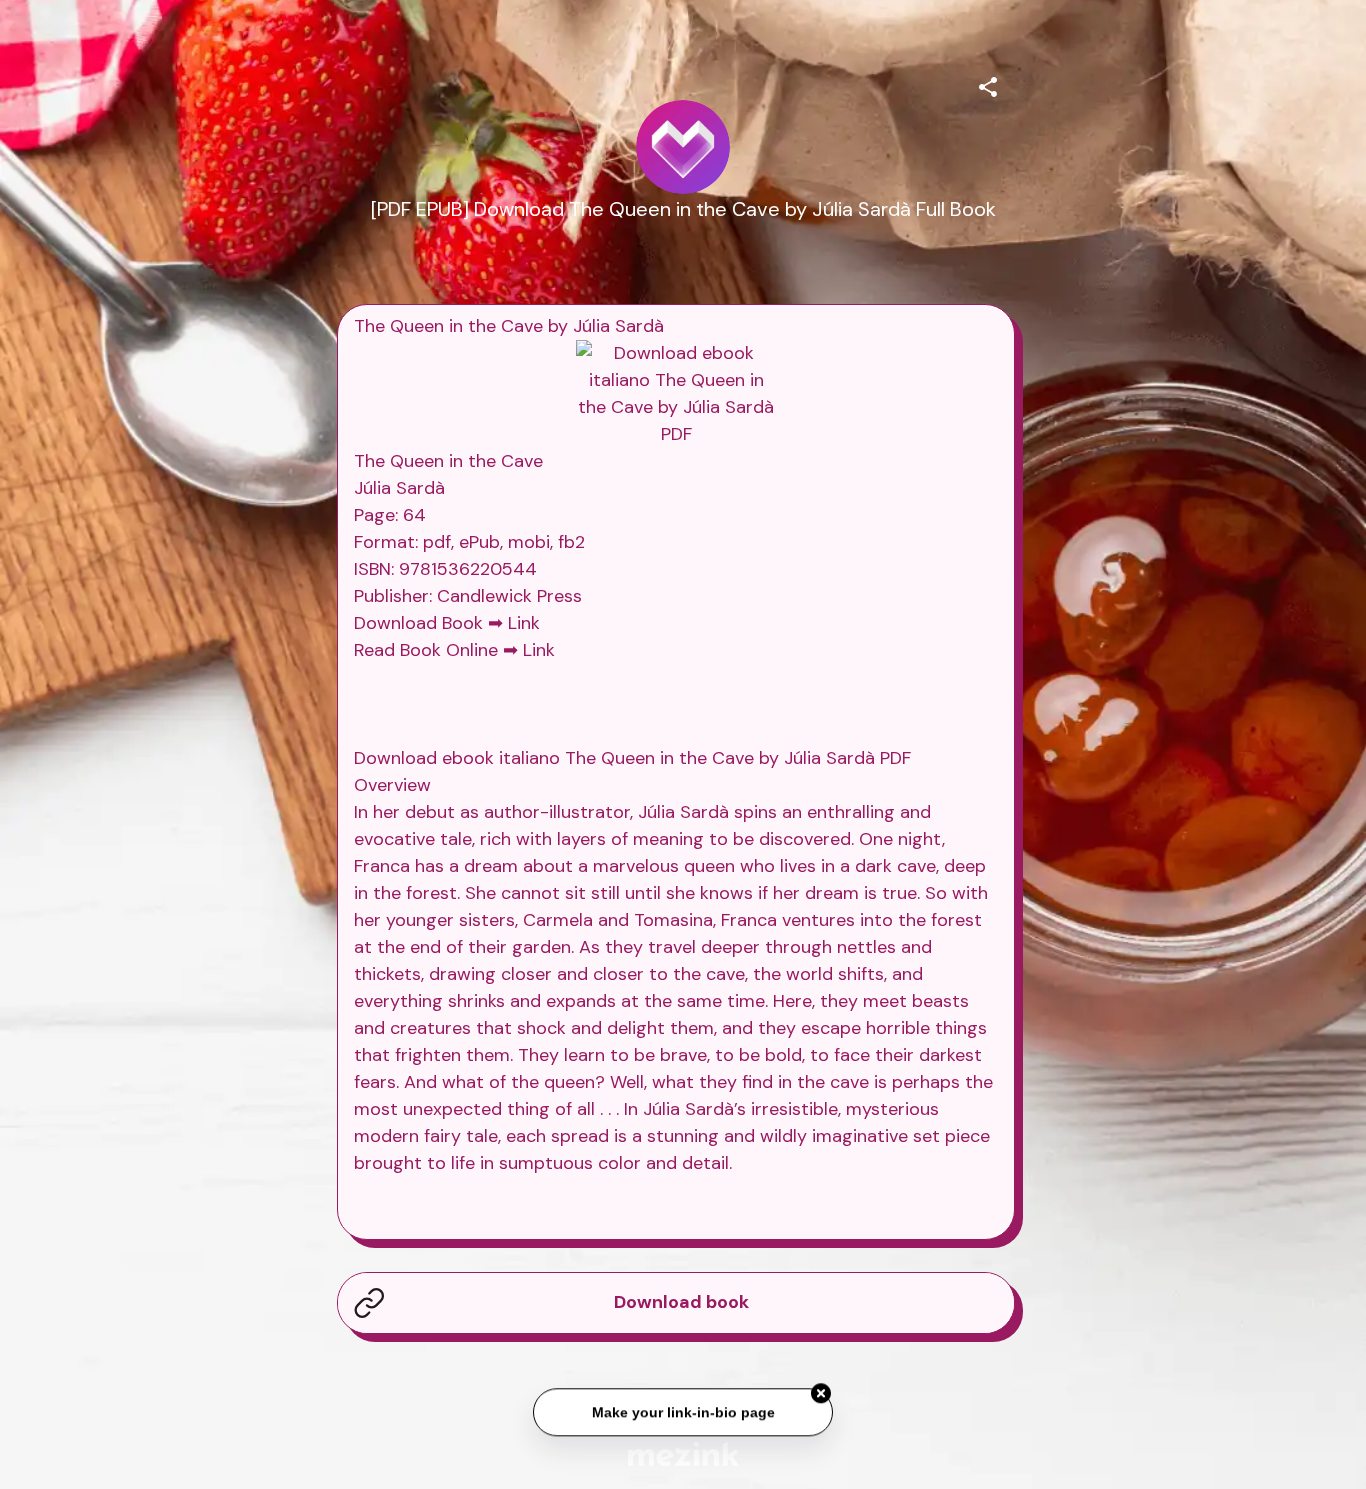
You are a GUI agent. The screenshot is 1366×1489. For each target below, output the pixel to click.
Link (524, 623)
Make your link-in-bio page (682, 1412)
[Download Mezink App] (683, 1453)
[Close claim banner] (821, 1394)
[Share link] (988, 84)
